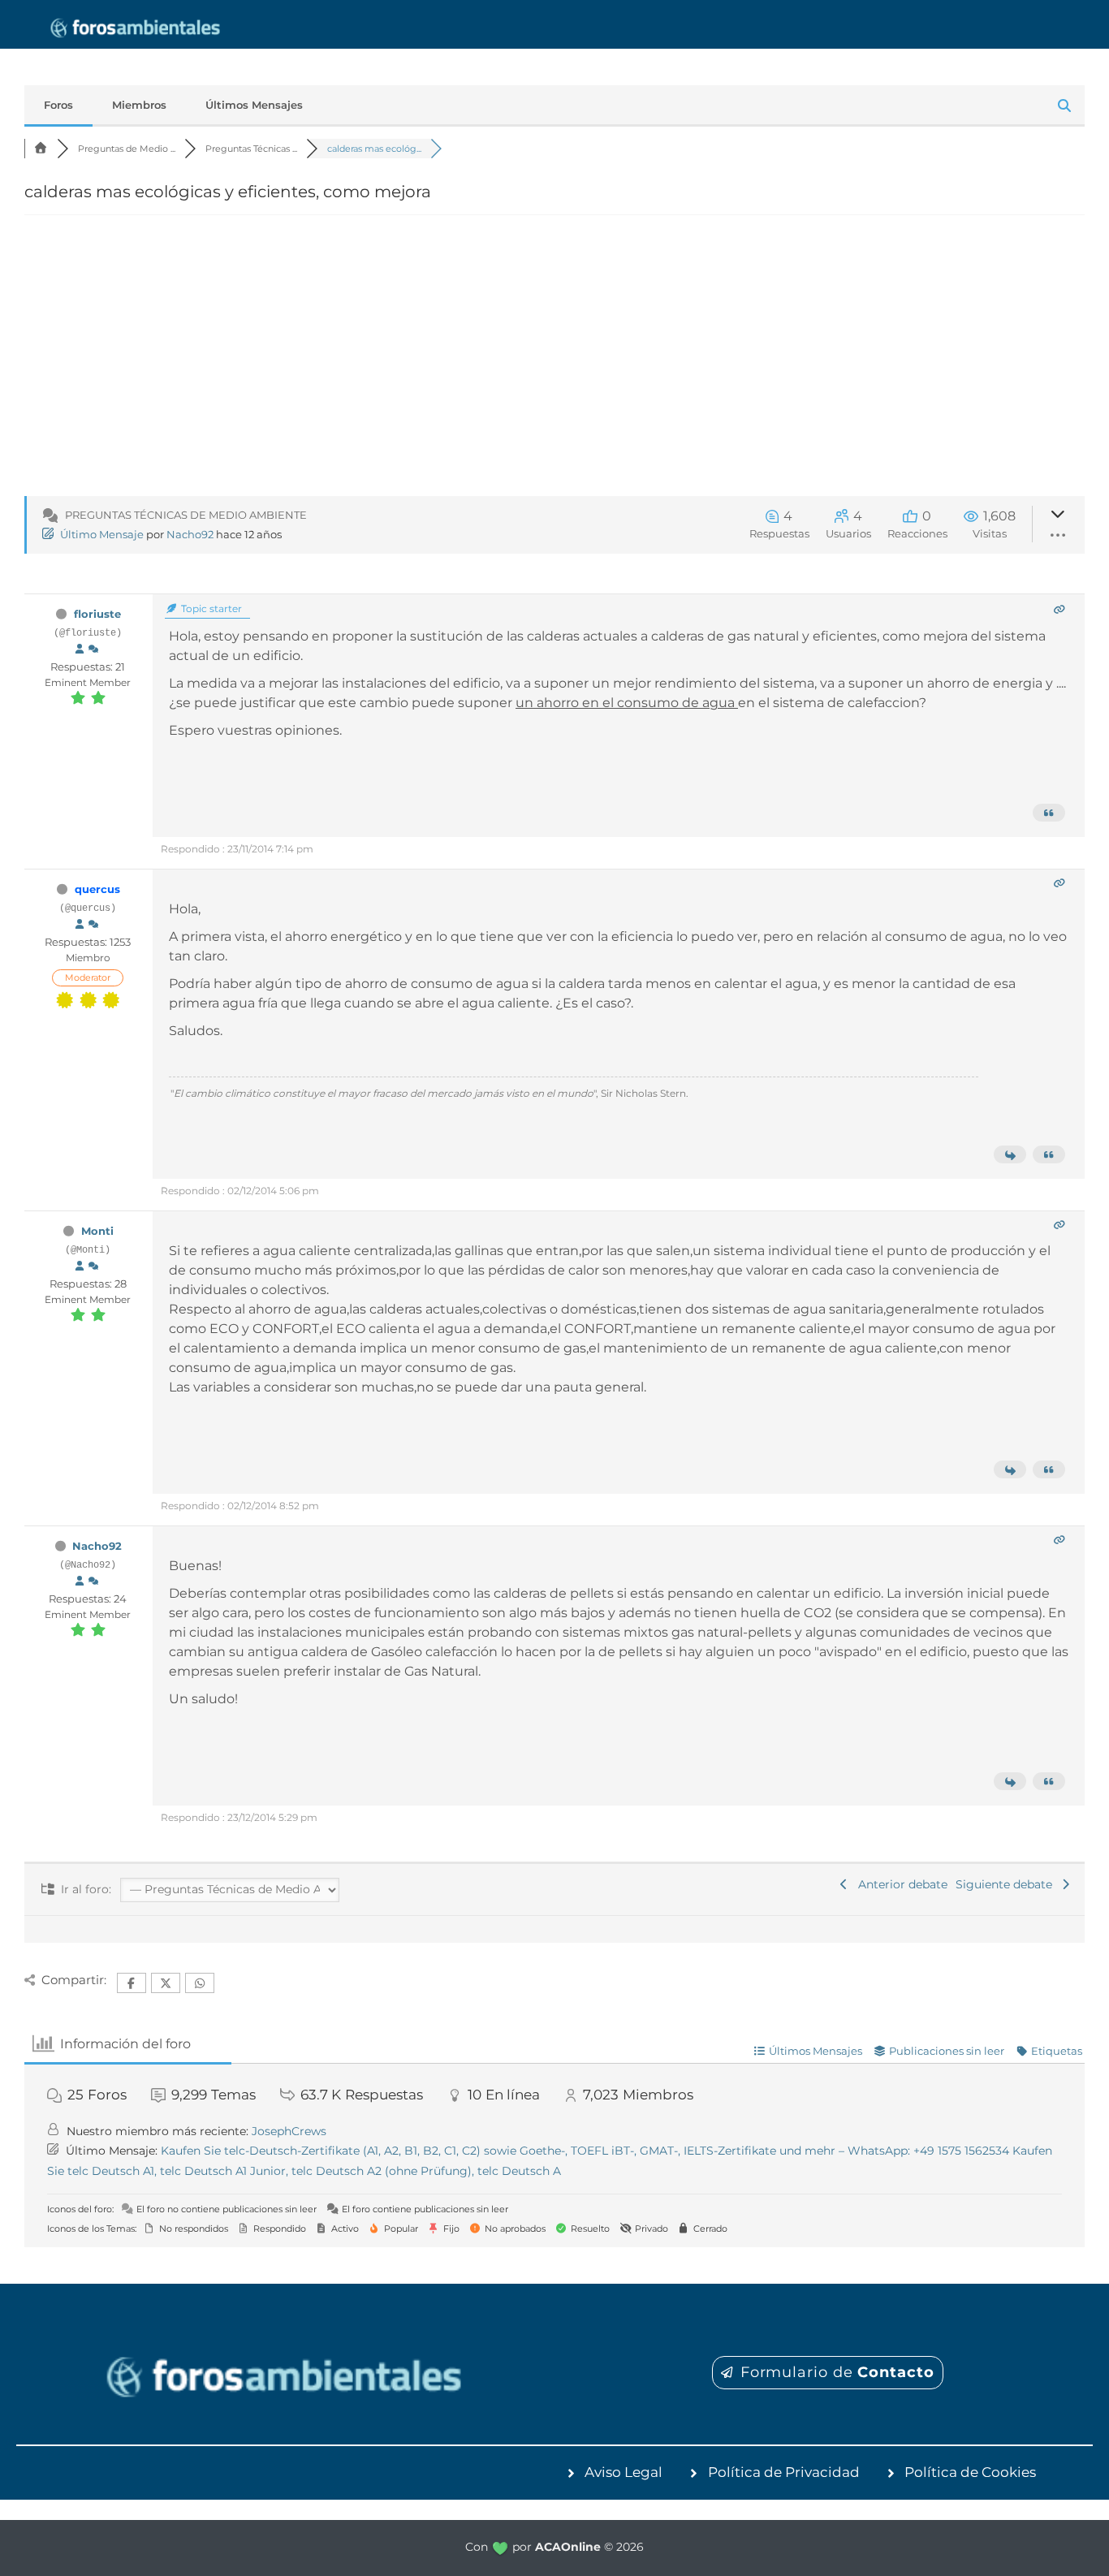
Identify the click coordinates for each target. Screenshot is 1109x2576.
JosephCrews (289, 2131)
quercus (97, 889)
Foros (58, 105)
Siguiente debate (1007, 1884)
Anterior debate (900, 1884)
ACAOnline (568, 2547)
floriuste (97, 614)
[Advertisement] (554, 365)
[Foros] (41, 149)
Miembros (139, 105)
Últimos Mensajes (254, 105)
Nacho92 (190, 534)
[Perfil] (80, 649)
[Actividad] (93, 649)
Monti (97, 1231)
